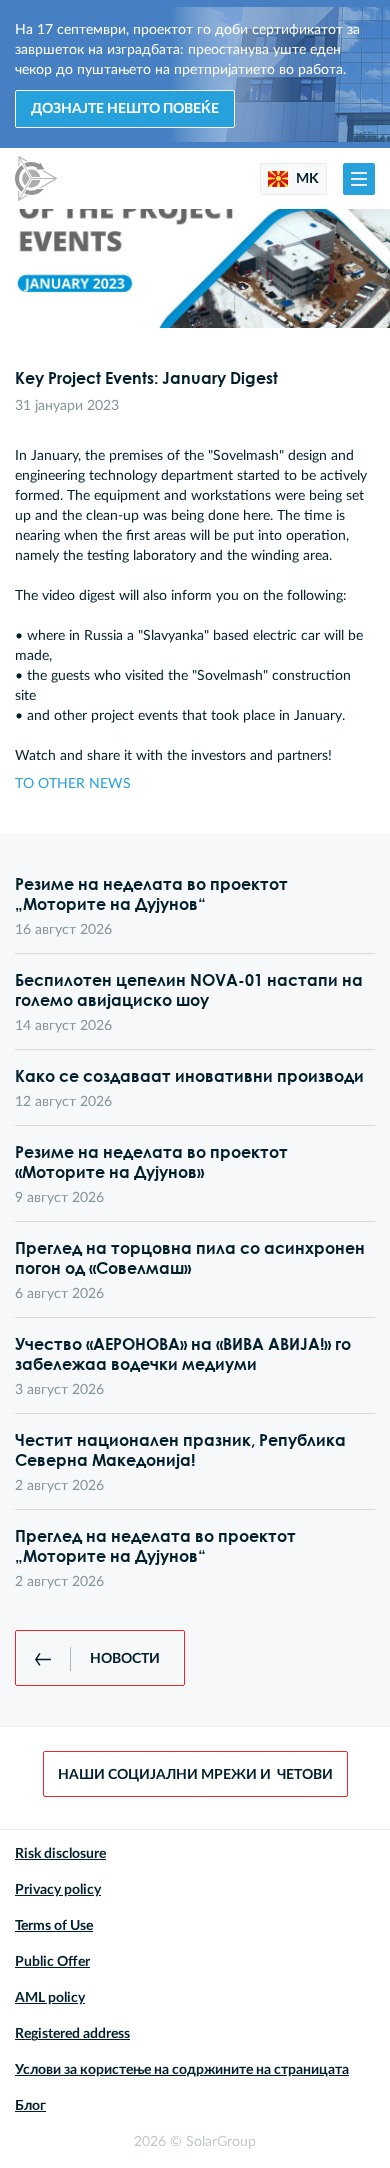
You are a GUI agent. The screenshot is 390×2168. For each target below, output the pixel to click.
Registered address (72, 2034)
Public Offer (52, 1962)
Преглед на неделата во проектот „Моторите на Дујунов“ (155, 1546)
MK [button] (306, 179)
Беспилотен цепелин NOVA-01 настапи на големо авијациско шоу (189, 990)
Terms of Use (54, 1926)
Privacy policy (58, 1890)
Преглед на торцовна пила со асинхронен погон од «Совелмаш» (190, 1258)
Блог (30, 2106)
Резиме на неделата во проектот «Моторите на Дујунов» (151, 1162)
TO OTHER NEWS (73, 784)
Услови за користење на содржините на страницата (182, 2070)
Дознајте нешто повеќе (125, 109)
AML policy (50, 1998)
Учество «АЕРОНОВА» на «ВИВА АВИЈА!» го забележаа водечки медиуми (183, 1354)
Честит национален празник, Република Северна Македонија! (180, 1450)
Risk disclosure (60, 1854)
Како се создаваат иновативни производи (189, 1076)
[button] (359, 179)
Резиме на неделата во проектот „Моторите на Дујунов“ (151, 894)
